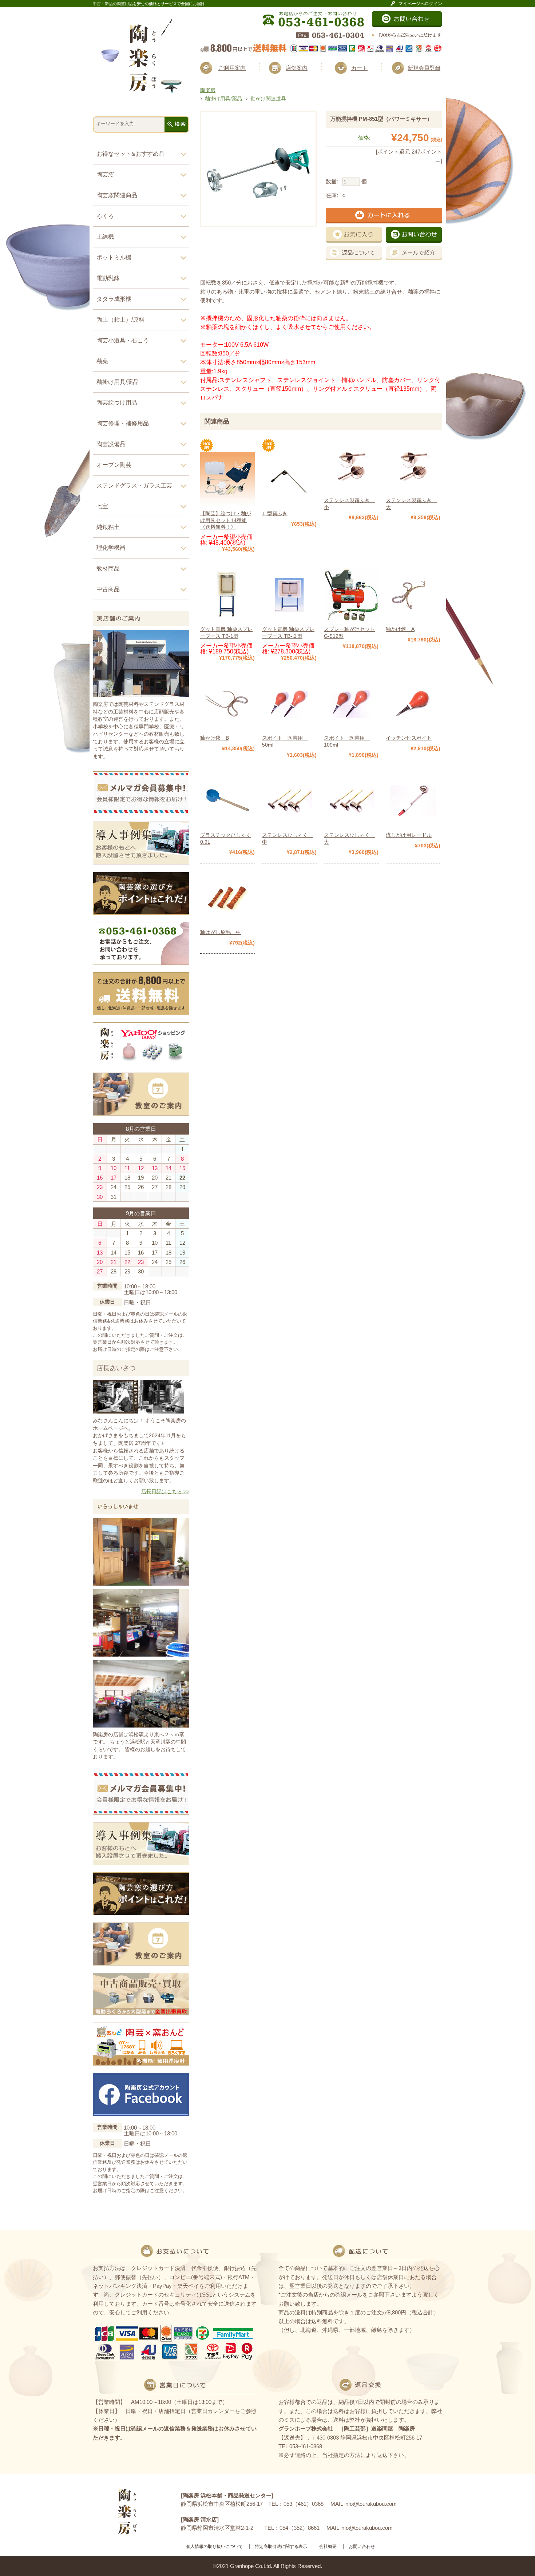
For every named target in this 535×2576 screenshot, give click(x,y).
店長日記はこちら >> (165, 1492)
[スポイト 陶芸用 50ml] (289, 728)
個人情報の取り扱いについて (214, 2547)
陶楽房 (208, 90)
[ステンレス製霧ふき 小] (351, 490)
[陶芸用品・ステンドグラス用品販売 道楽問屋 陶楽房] (141, 90)
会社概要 (328, 2547)
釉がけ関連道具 (268, 99)
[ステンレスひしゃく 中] (289, 825)
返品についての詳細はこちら (354, 253)
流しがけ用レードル (409, 835)
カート (359, 68)
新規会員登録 (424, 68)
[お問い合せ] (407, 24)
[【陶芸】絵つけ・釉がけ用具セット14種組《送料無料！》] (227, 503)
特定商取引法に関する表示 (281, 2547)
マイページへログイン (420, 3)
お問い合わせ (362, 2547)
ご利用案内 (232, 68)
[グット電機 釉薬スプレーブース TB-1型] (227, 619)
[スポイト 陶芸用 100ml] (351, 728)
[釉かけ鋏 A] (413, 619)
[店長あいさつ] (138, 1411)
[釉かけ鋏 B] (227, 728)
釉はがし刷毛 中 (221, 932)
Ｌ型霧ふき (275, 513)
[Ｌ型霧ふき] (289, 503)
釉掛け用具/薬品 (223, 99)
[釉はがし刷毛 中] (227, 922)
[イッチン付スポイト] (413, 728)
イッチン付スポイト (409, 738)
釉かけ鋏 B (215, 738)
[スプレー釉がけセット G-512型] (351, 619)
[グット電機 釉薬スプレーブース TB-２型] (289, 619)
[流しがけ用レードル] (413, 825)
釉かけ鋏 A (400, 629)
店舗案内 (297, 68)
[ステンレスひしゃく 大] (351, 825)
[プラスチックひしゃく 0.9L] (227, 825)
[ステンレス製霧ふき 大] (413, 490)
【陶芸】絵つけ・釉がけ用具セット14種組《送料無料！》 (226, 520)
